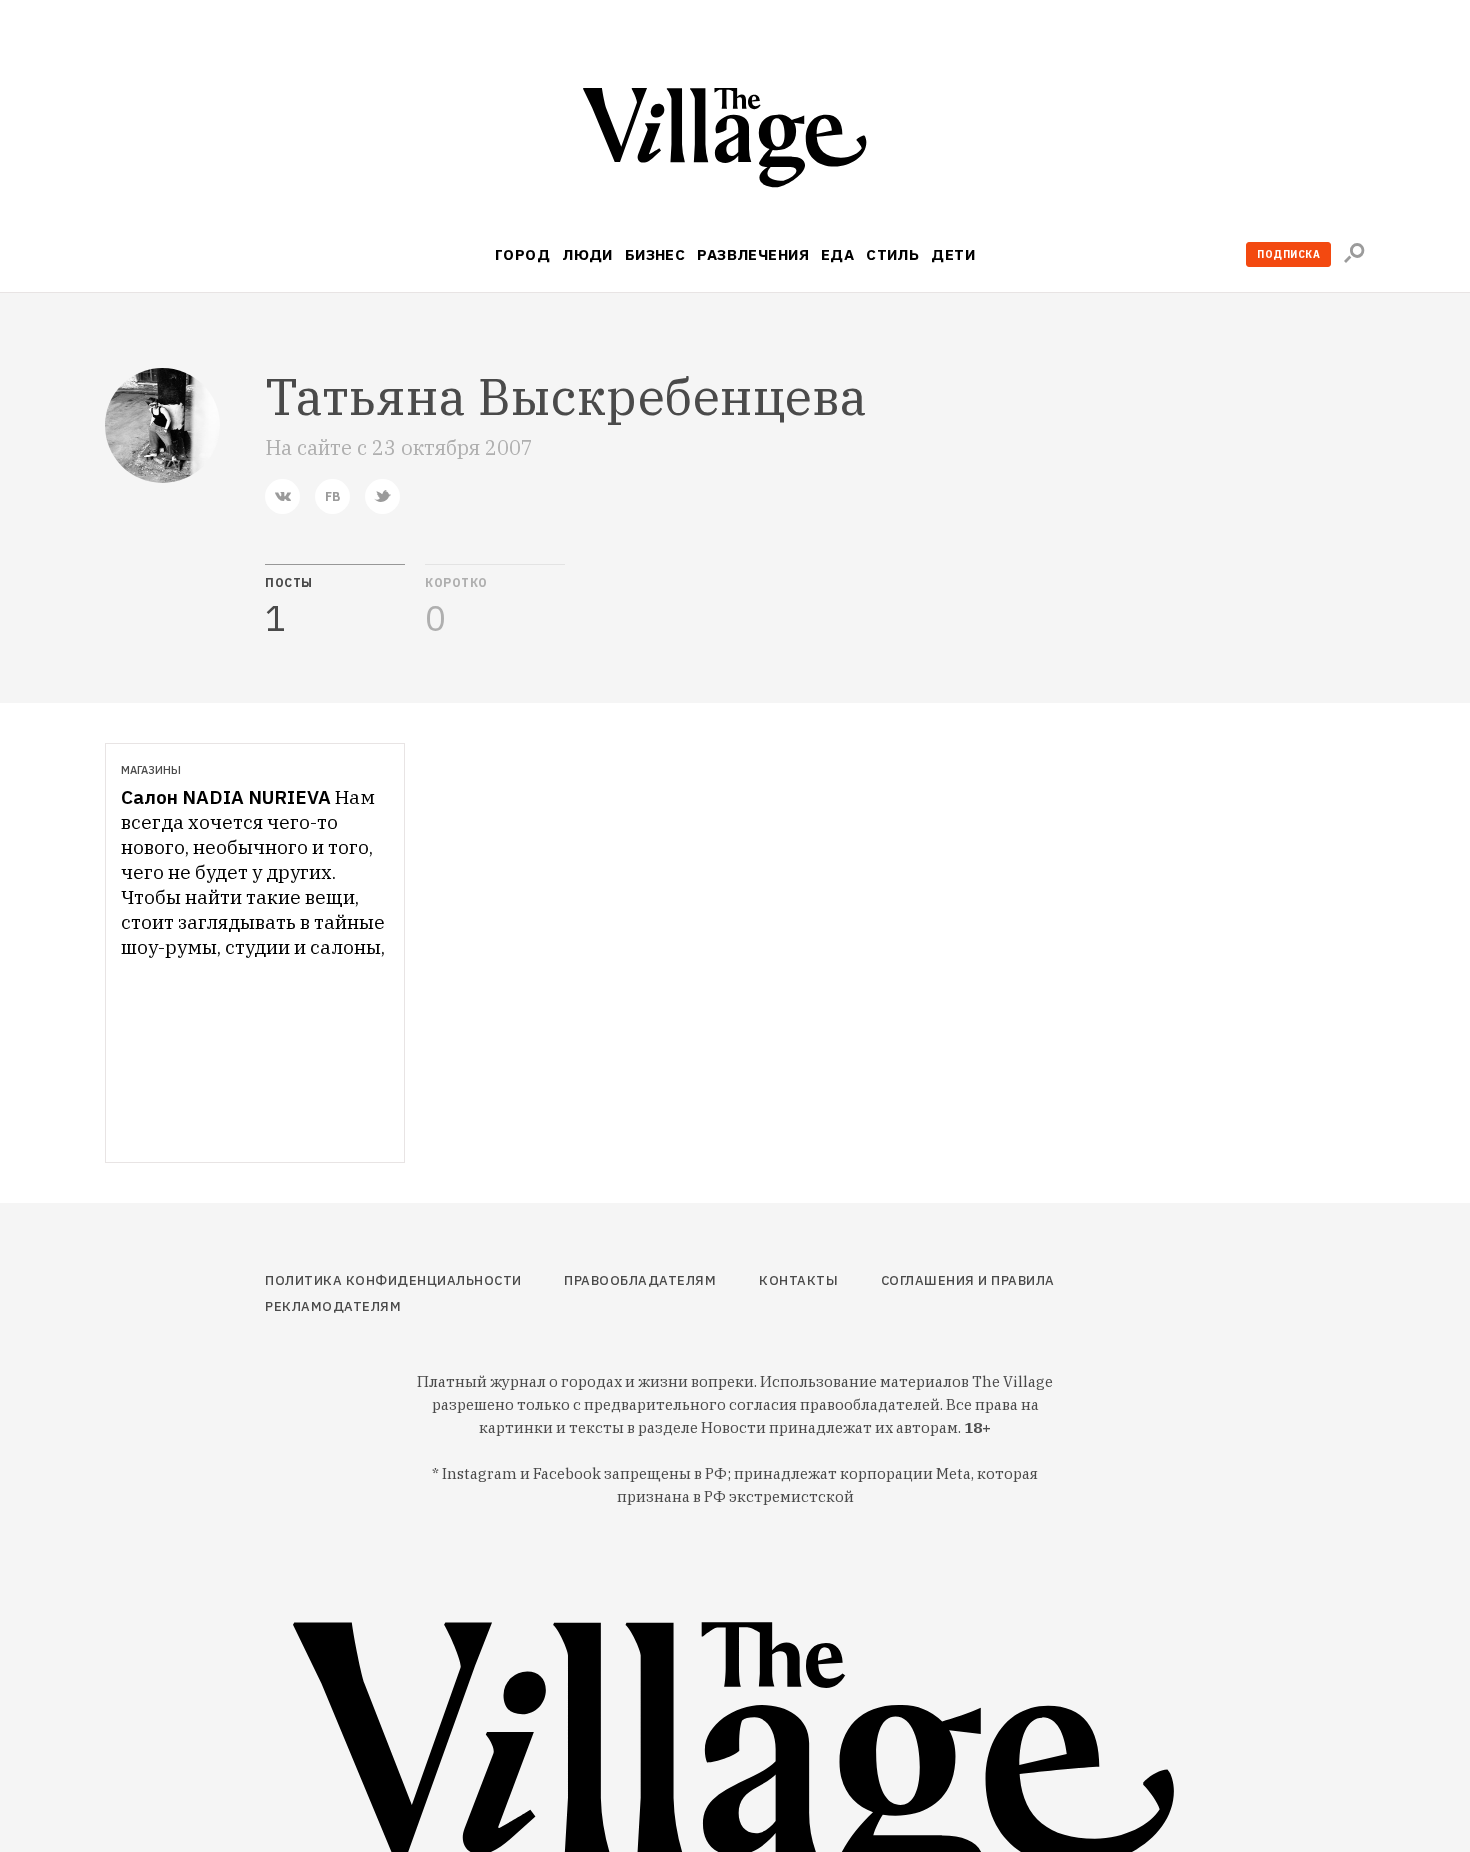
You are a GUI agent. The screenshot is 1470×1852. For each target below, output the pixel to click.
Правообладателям (640, 1280)
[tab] (335, 601)
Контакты (798, 1280)
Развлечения (753, 254)
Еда (837, 254)
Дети (953, 254)
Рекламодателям (333, 1306)
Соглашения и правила (968, 1280)
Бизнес (655, 254)
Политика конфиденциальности (393, 1280)
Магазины (151, 770)
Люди (587, 254)
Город (522, 254)
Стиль (892, 254)
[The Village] (735, 141)
